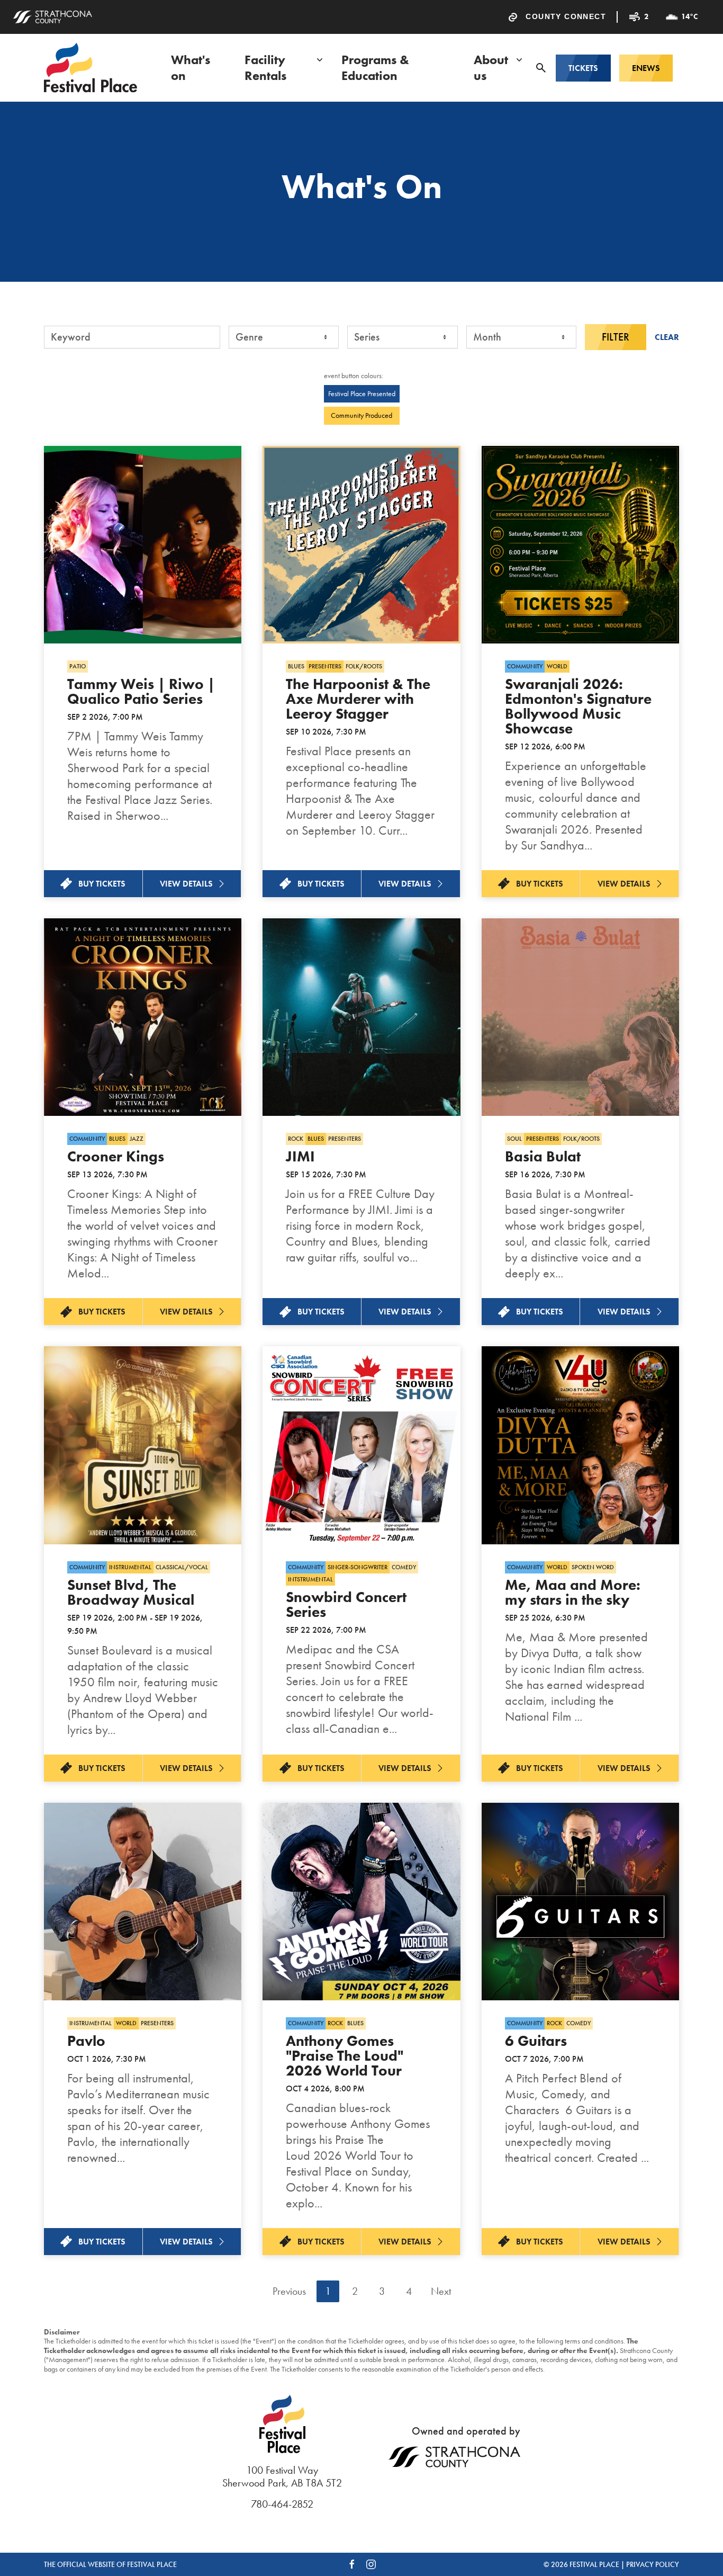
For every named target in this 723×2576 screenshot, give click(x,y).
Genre (249, 337)
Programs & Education (375, 68)
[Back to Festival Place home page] (282, 2429)
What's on (191, 68)
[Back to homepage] (91, 68)
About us (491, 68)
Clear (667, 337)
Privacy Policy (653, 2564)
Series (367, 337)
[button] (541, 68)
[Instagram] (371, 2564)
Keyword (71, 337)
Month (487, 337)
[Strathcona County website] (52, 17)
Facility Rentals (265, 68)
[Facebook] (352, 2564)
